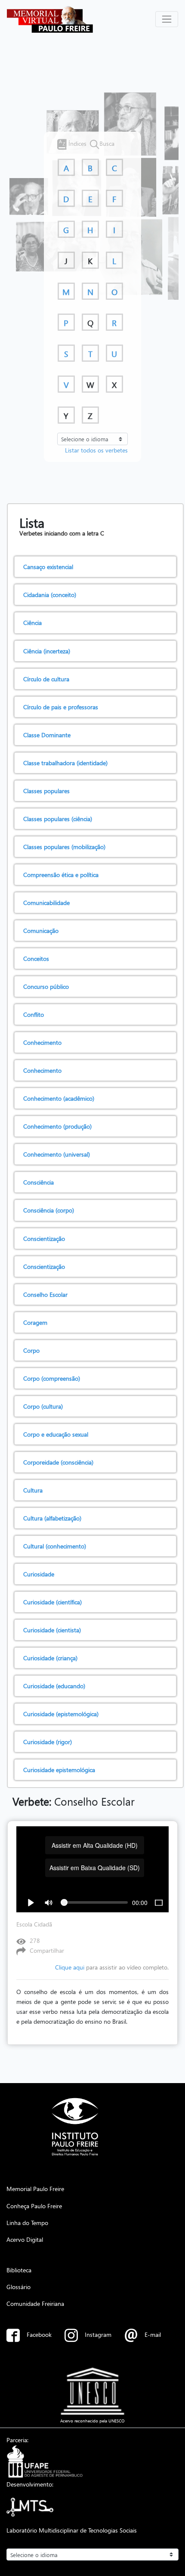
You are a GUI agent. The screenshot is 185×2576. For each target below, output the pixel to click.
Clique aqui (70, 1967)
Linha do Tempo (27, 2222)
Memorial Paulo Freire (35, 2188)
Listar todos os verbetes (96, 450)
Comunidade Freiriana (35, 2303)
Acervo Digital (25, 2239)
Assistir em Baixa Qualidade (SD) (95, 1868)
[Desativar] (49, 1902)
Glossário (18, 2287)
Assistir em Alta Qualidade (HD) (95, 1845)
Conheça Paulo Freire (34, 2206)
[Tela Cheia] (159, 1902)
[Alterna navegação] (167, 19)
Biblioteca (19, 2270)
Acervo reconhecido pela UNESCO (92, 2421)
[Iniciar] (31, 1902)
